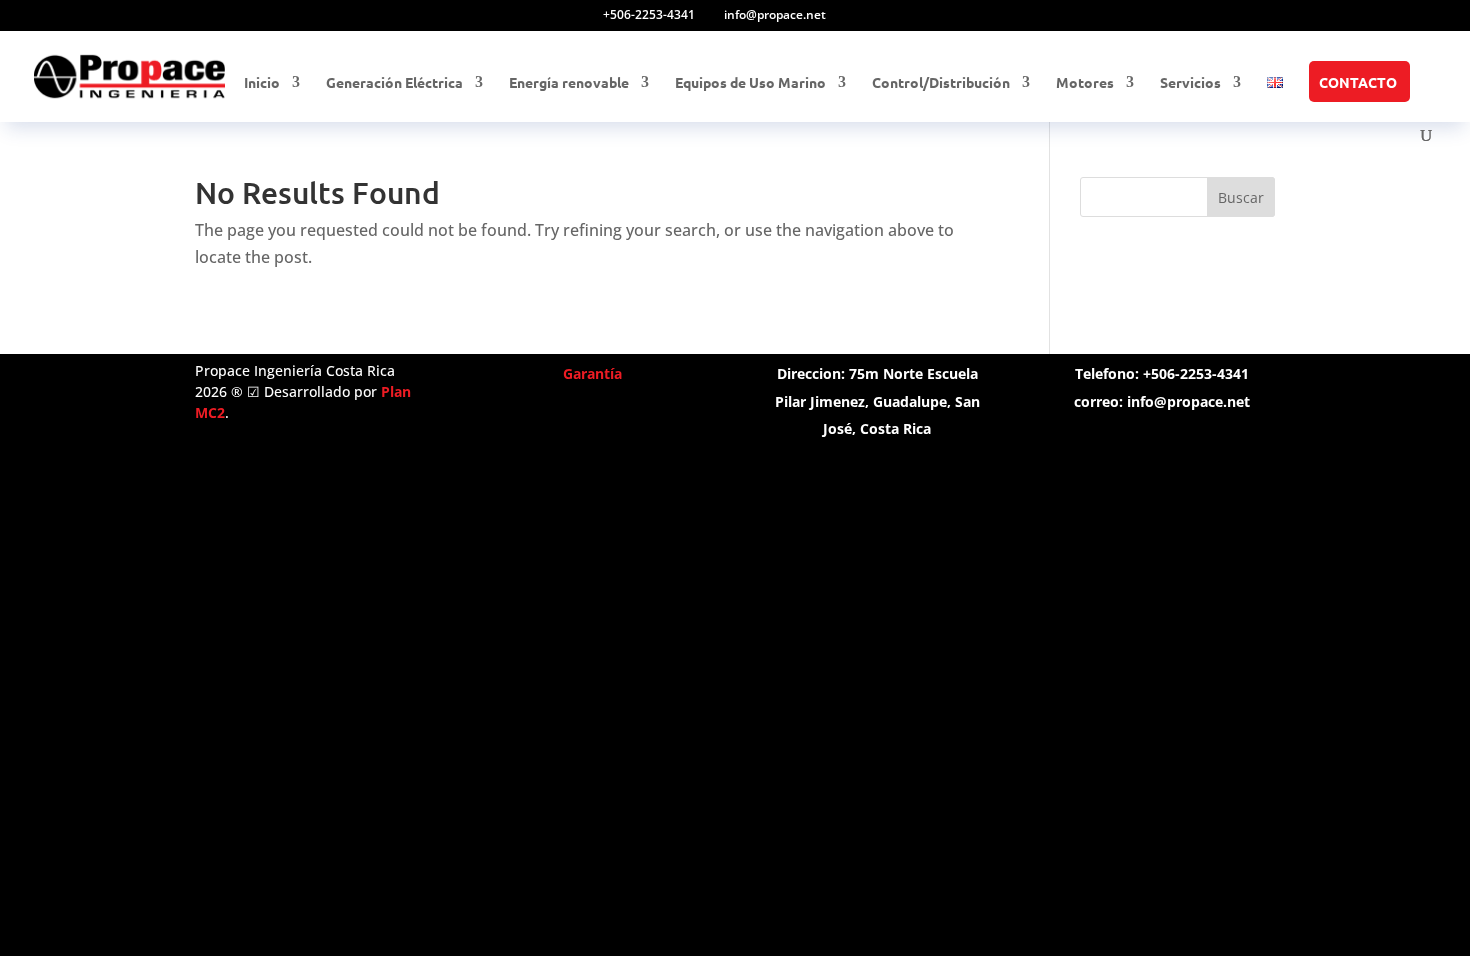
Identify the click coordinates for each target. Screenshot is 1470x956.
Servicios (1190, 83)
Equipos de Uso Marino (750, 83)
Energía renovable (569, 83)
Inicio (262, 83)
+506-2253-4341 (649, 14)
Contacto (1358, 83)
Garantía (592, 373)
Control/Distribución (941, 83)
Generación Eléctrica (394, 83)
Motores (1085, 83)
